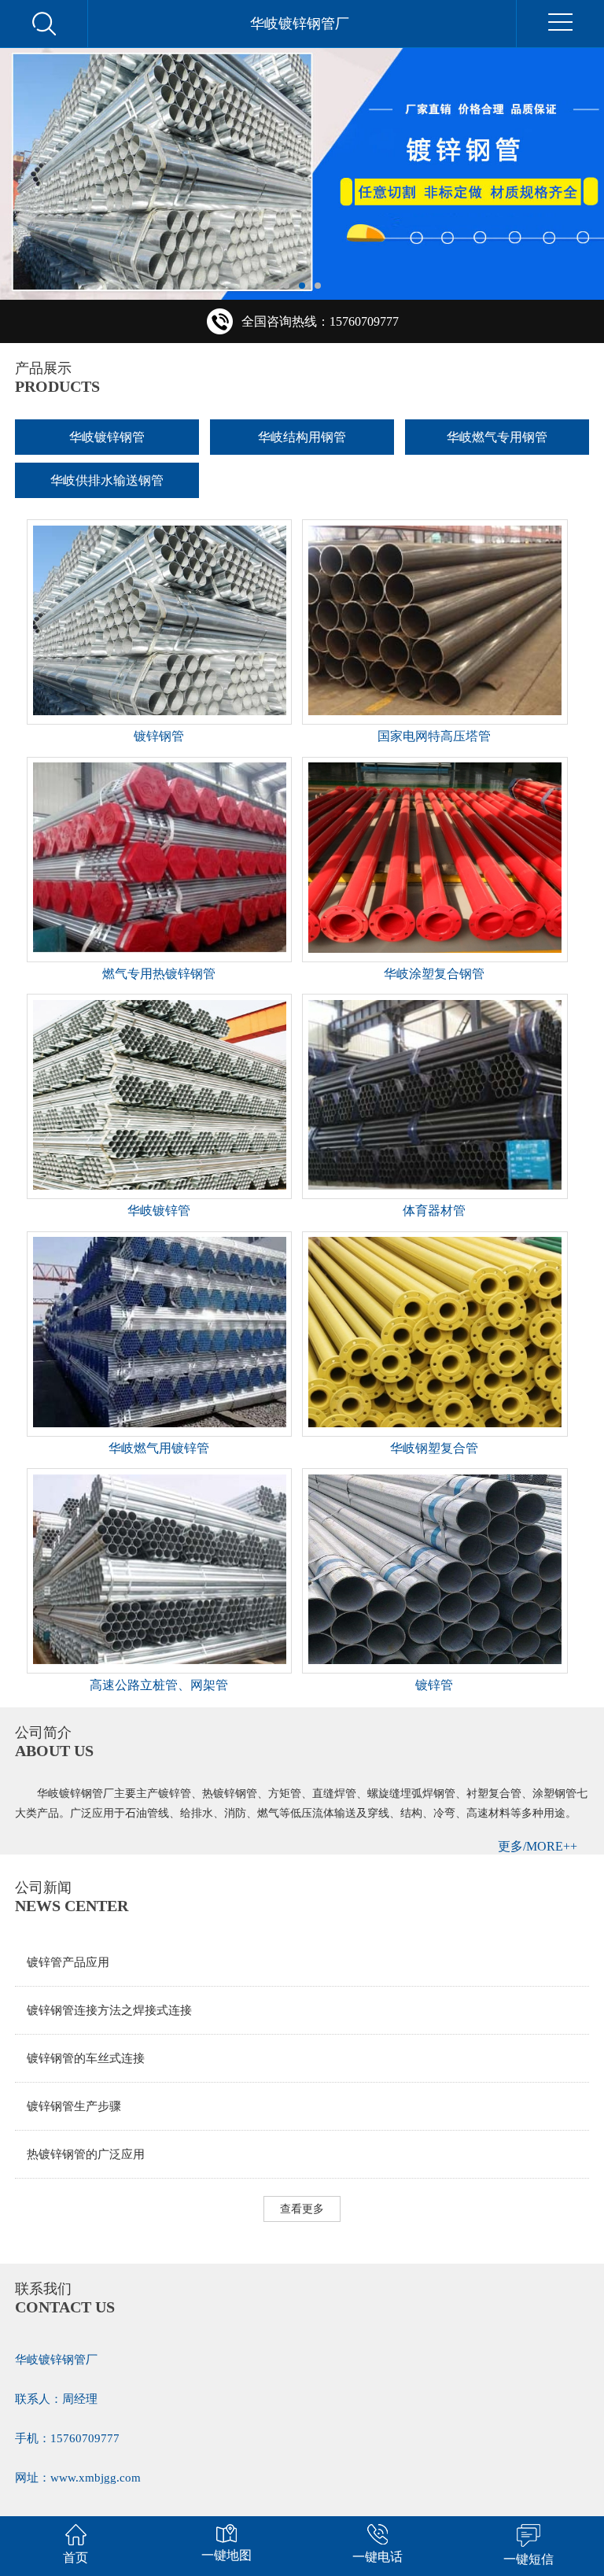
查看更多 (302, 2209)
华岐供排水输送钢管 (107, 480)
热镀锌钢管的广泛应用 (86, 2154)
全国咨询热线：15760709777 (320, 321)
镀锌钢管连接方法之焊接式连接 (109, 2010)
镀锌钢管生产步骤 (74, 2106)
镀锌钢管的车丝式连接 (86, 2058)
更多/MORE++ (538, 1846)
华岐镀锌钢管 (107, 437)
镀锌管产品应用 (68, 1962)
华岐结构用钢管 (302, 437)
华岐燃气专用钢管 (497, 437)
